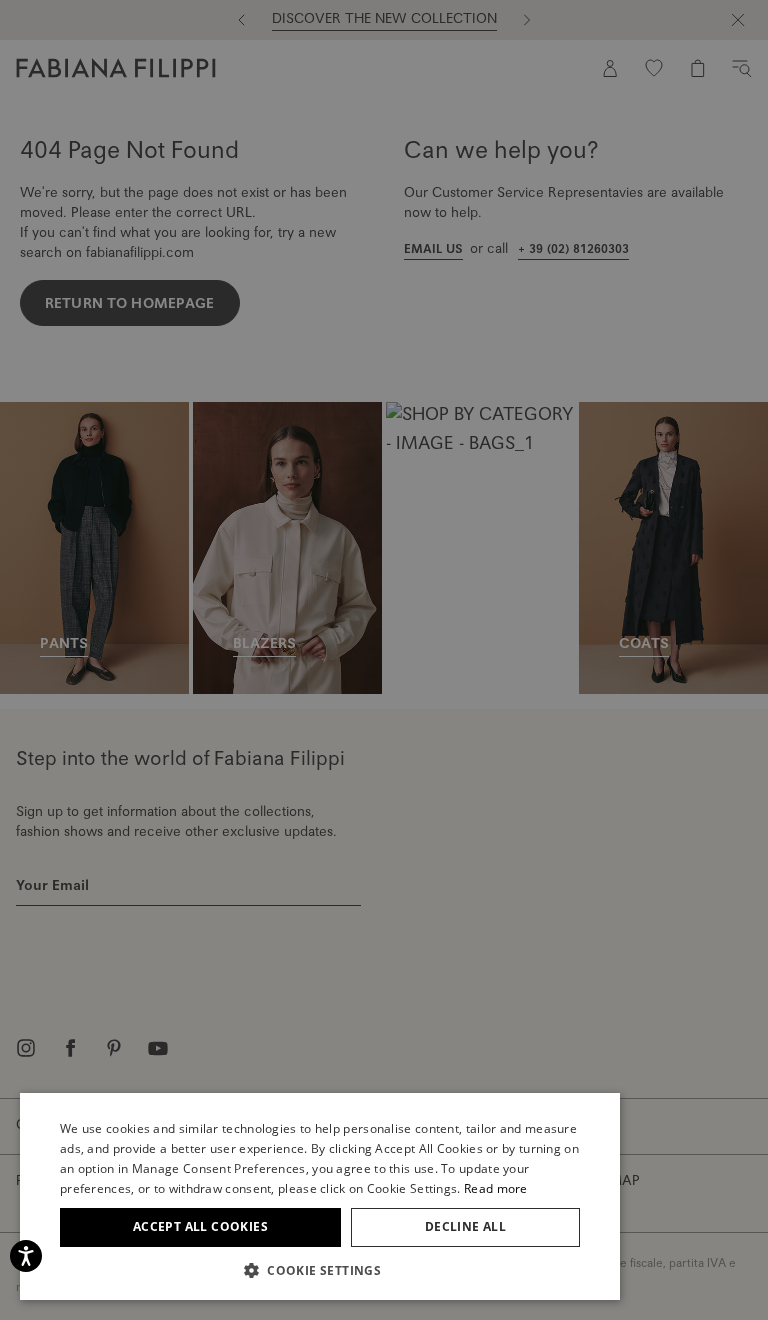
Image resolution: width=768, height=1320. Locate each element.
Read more (496, 1188)
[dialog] (384, 660)
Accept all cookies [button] (200, 1226)
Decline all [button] (465, 1226)
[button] (320, 1270)
